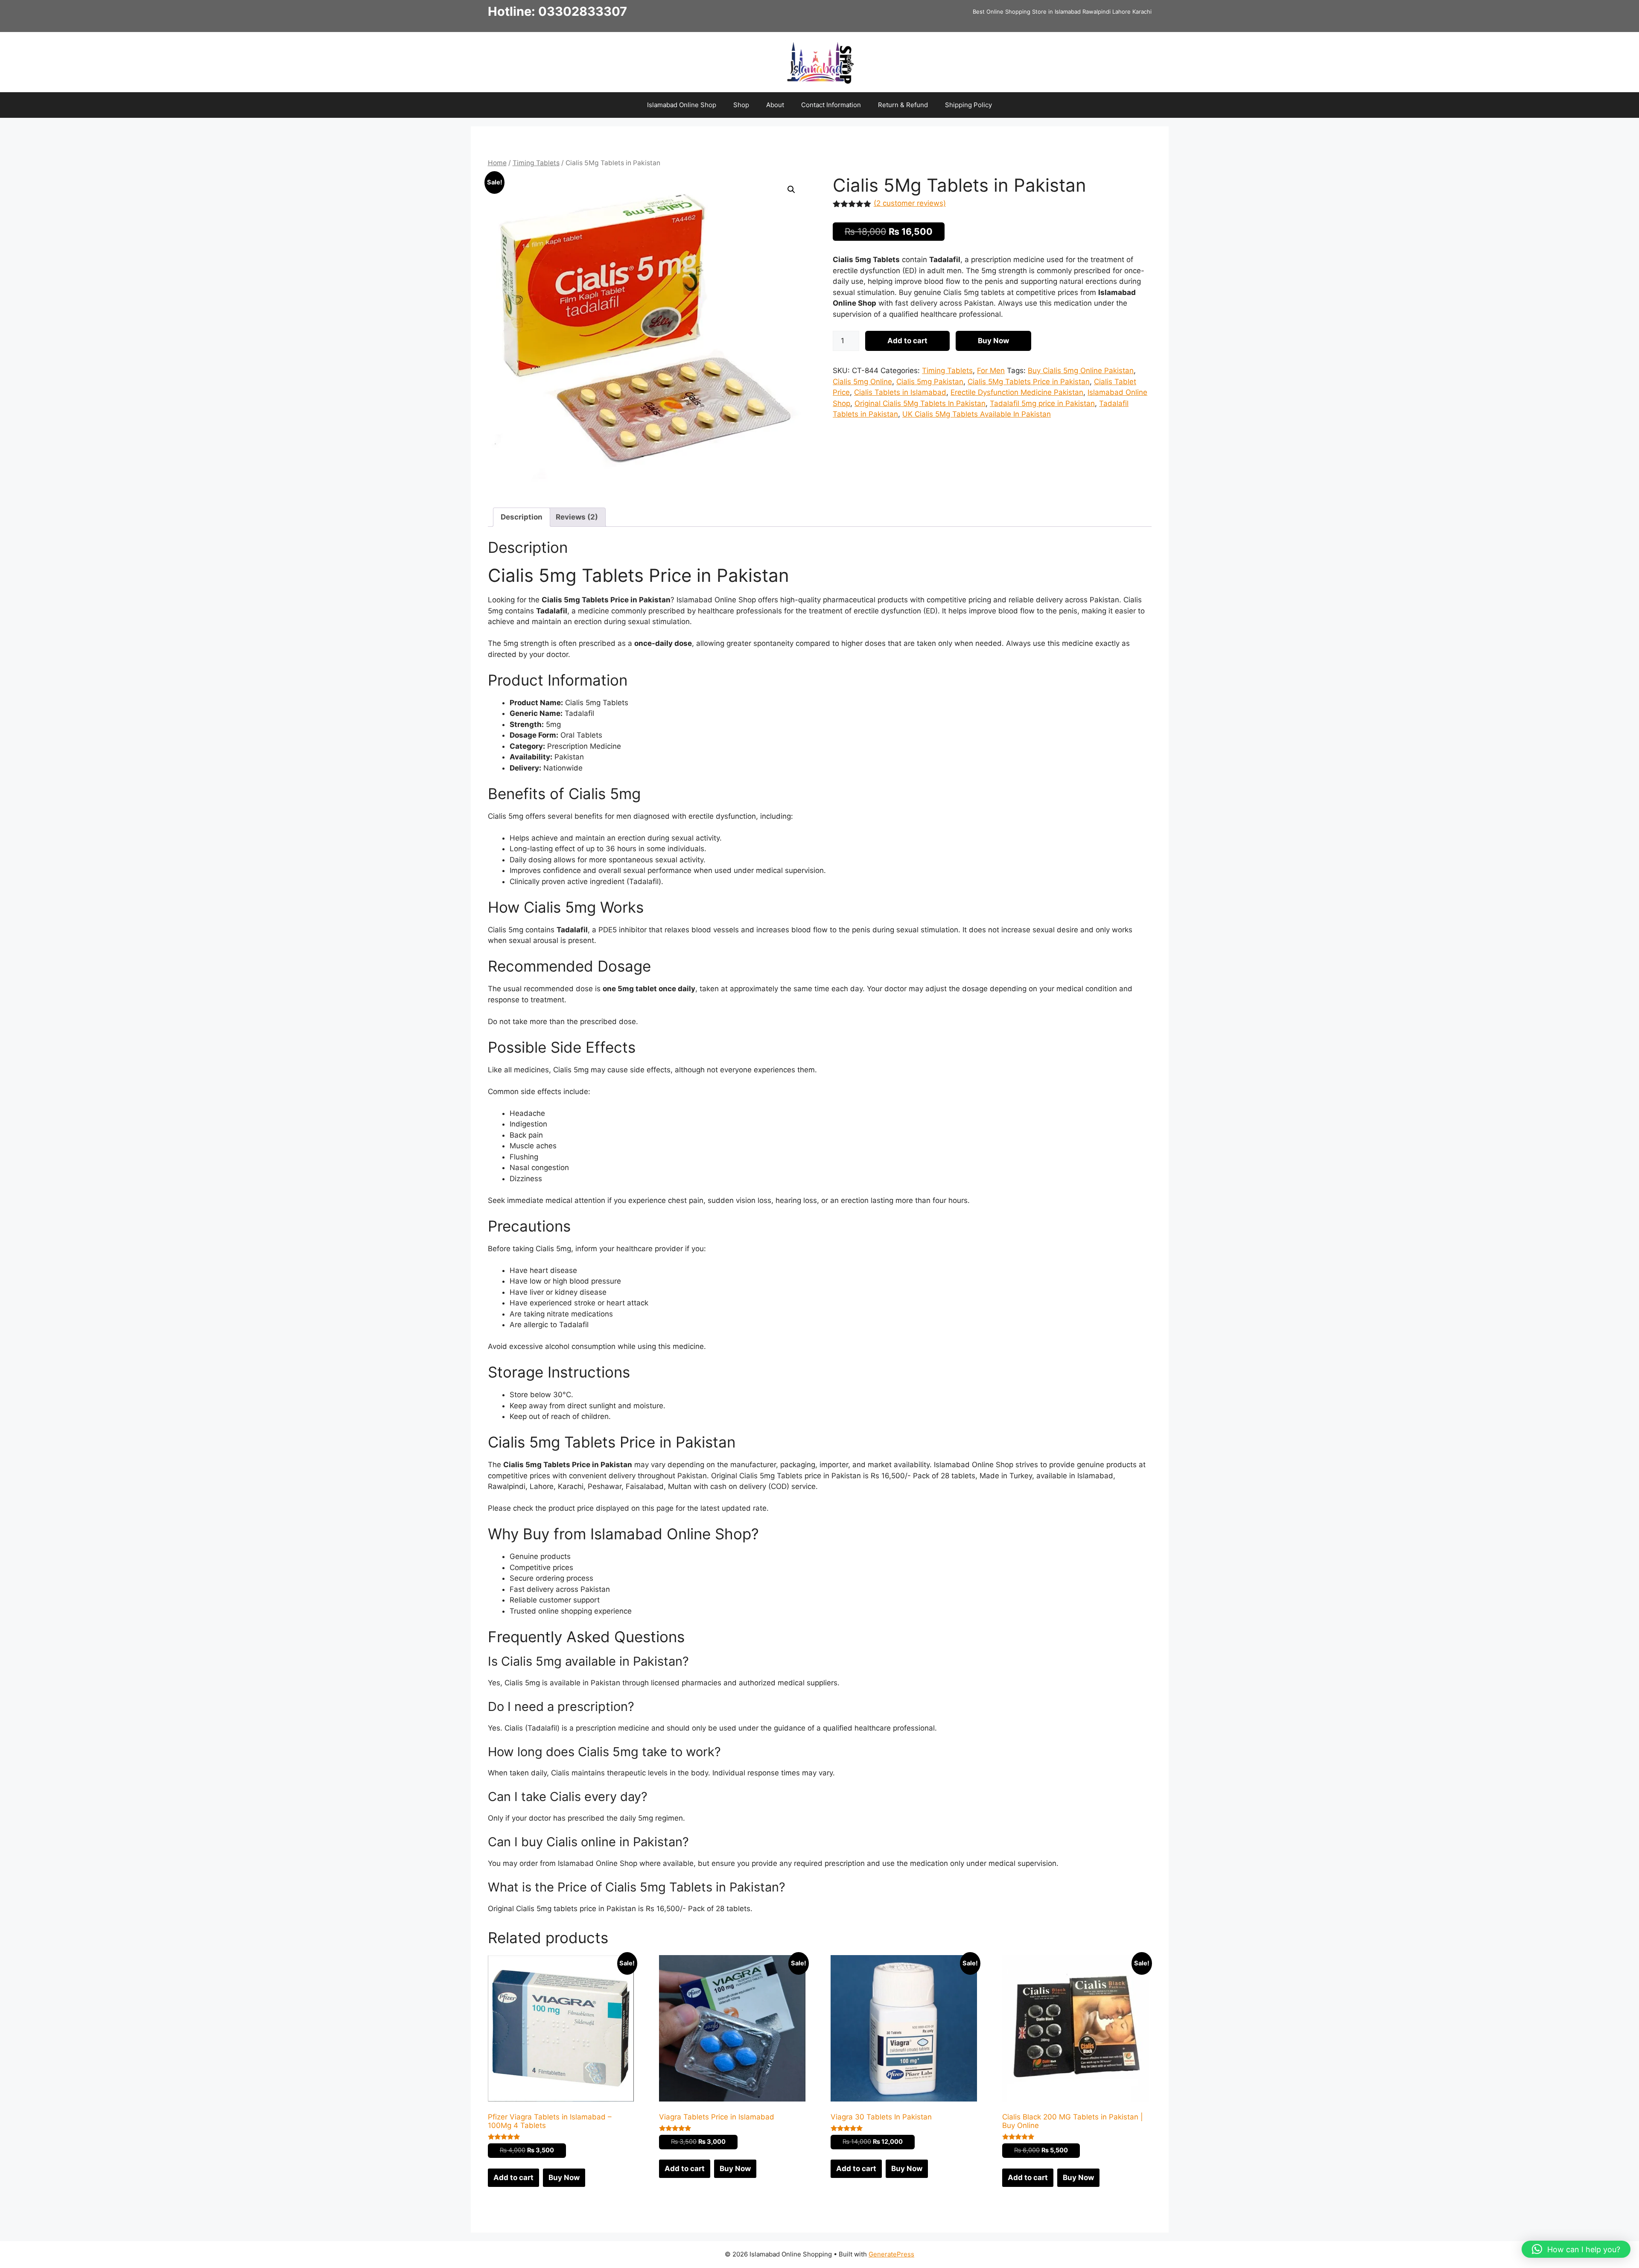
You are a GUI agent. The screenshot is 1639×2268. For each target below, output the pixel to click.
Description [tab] (522, 517)
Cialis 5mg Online (862, 382)
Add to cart (907, 341)
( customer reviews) (910, 203)
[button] (791, 190)
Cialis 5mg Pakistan (930, 382)
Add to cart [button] (513, 2178)
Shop (741, 105)
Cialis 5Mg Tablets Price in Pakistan (1029, 382)
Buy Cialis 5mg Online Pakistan (1081, 371)
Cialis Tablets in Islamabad (900, 392)
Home (497, 163)
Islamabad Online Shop (682, 105)
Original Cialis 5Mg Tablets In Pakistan (920, 403)
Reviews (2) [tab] (577, 517)
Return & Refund (903, 105)
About (775, 105)
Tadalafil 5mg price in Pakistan (1042, 403)
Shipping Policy (968, 105)
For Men (991, 371)
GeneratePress (891, 2254)
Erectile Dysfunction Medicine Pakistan (1017, 392)
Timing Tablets (536, 163)
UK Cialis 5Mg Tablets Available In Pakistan (977, 414)
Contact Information (831, 105)
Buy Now (993, 341)
